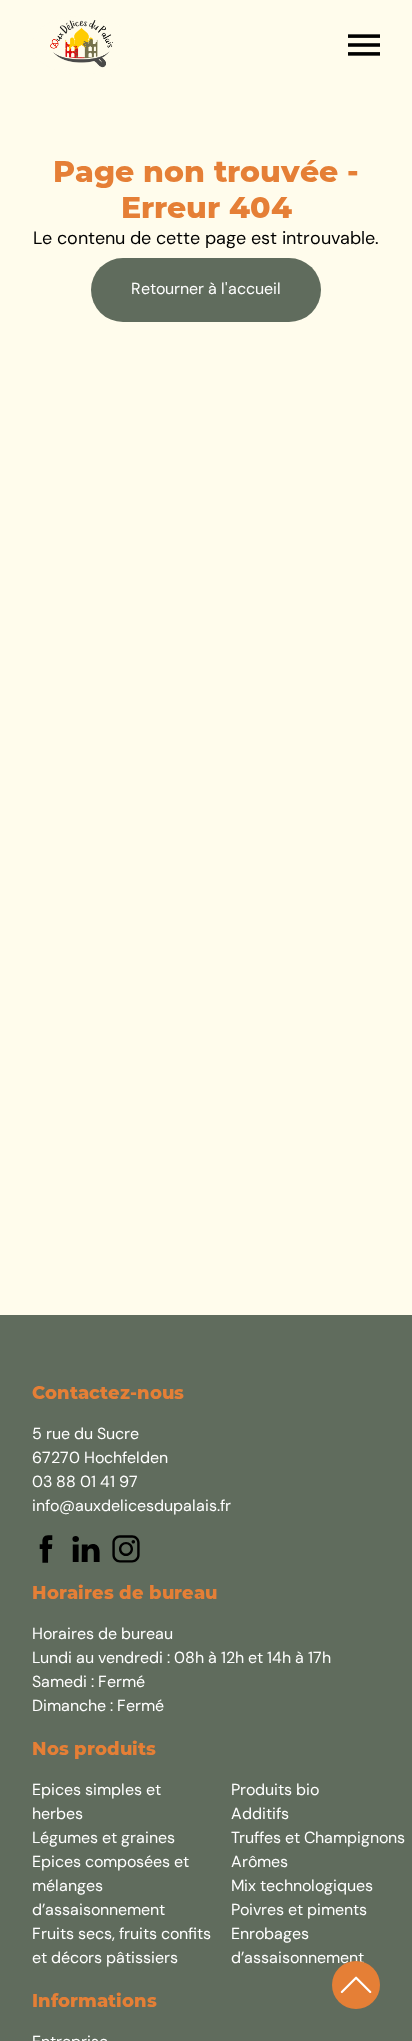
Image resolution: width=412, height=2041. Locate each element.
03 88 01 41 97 (85, 1483)
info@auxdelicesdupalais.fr (131, 1507)
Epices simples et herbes (96, 1803)
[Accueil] (82, 45)
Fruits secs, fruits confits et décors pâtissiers (121, 1947)
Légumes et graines (103, 1839)
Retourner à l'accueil (206, 290)
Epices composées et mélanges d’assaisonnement (110, 1887)
